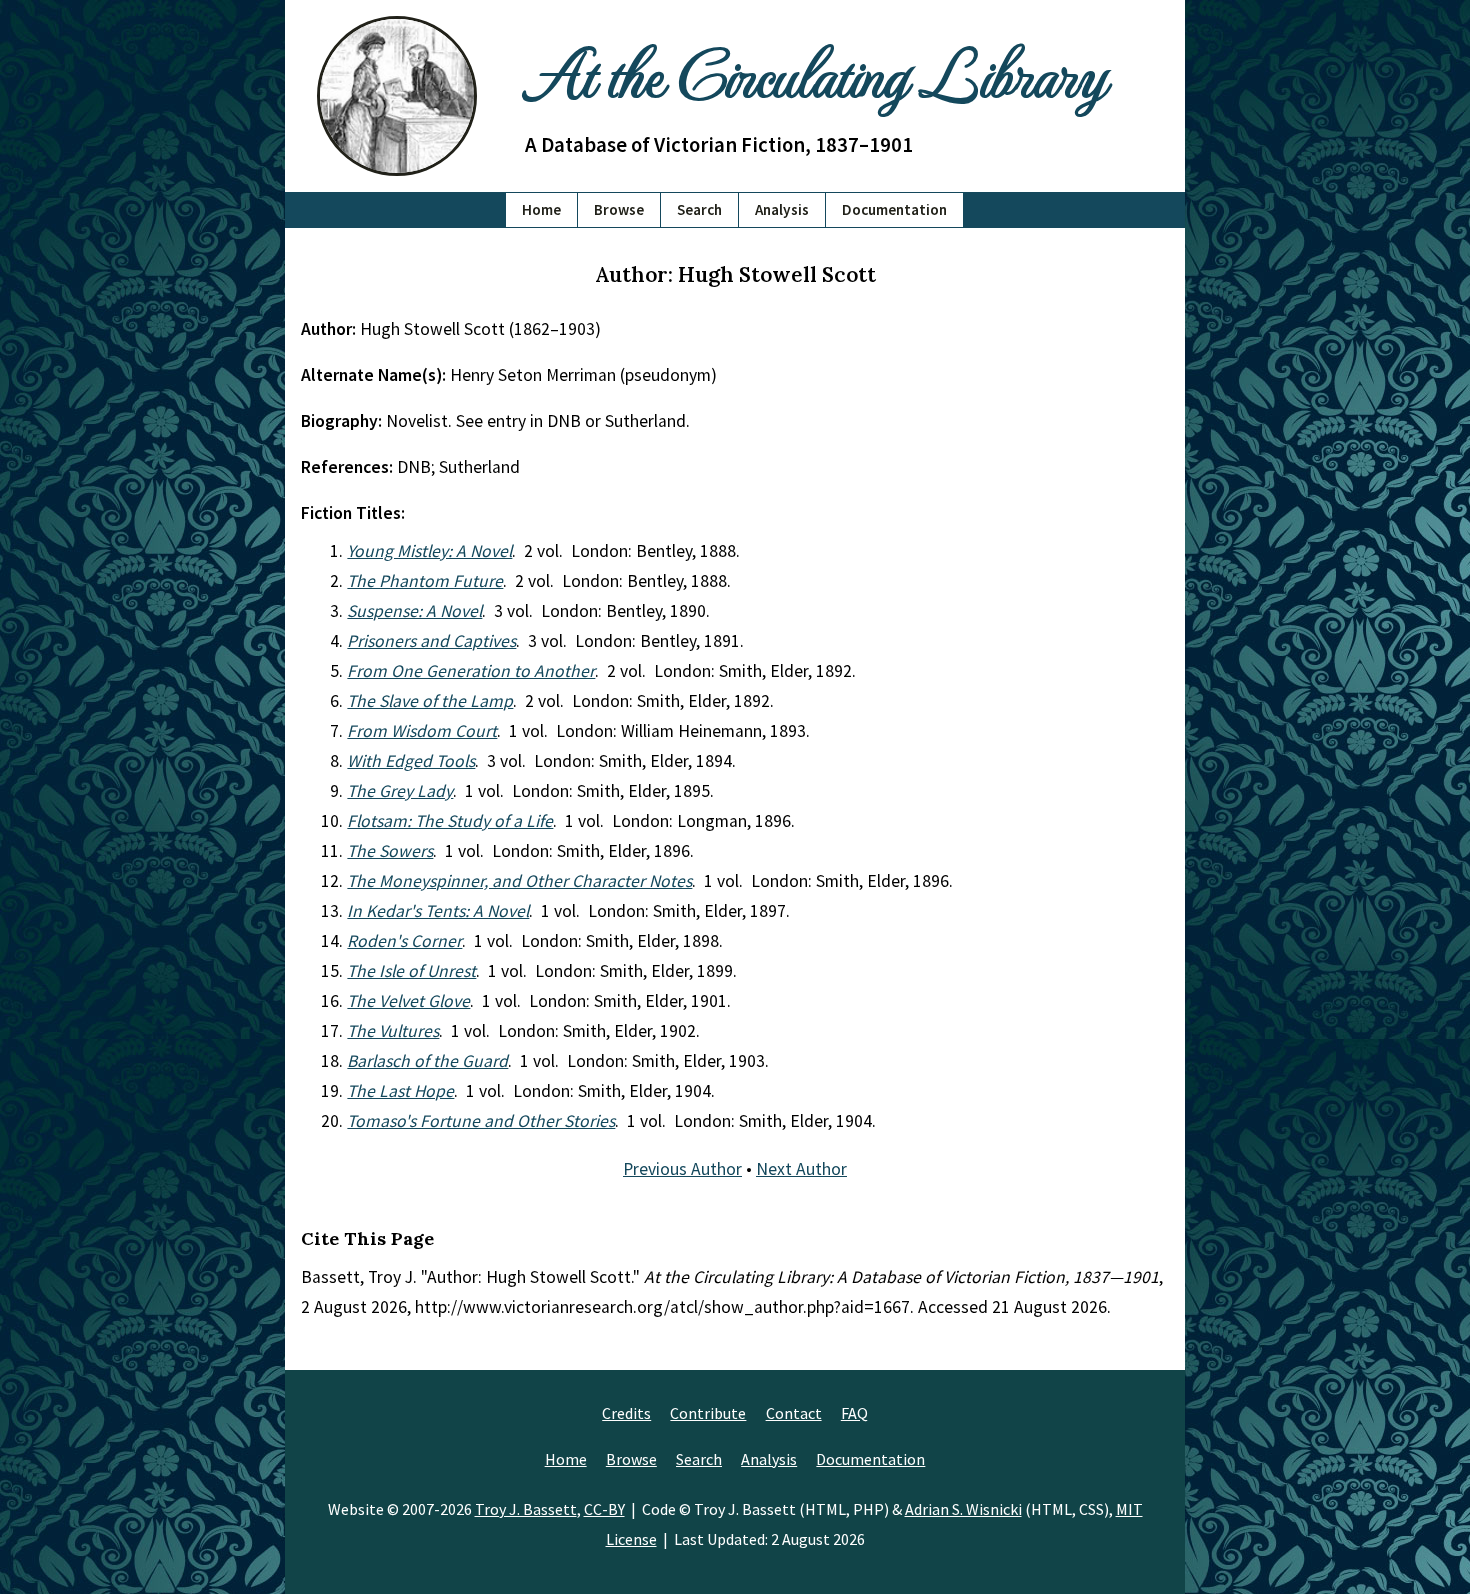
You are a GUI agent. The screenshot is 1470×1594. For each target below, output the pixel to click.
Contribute (708, 1413)
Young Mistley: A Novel (429, 551)
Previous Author (682, 1169)
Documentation (894, 209)
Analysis (782, 209)
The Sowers (390, 851)
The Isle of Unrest (411, 971)
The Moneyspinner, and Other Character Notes (519, 881)
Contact (794, 1413)
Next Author (801, 1169)
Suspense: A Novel (414, 611)
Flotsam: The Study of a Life (450, 821)
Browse (619, 209)
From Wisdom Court (422, 731)
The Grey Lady (400, 791)
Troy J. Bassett (526, 1509)
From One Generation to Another (471, 671)
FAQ (854, 1413)
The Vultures (393, 1031)
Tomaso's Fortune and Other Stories (481, 1121)
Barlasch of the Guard (427, 1061)
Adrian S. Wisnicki (963, 1509)
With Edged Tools (411, 761)
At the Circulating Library (815, 71)
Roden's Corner (404, 941)
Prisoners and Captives (431, 641)
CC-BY (604, 1509)
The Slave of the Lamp (430, 701)
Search (699, 209)
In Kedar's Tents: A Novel (438, 911)
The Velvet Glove (408, 1001)
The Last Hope (400, 1091)
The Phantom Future (425, 581)
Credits (626, 1413)
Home (541, 209)
